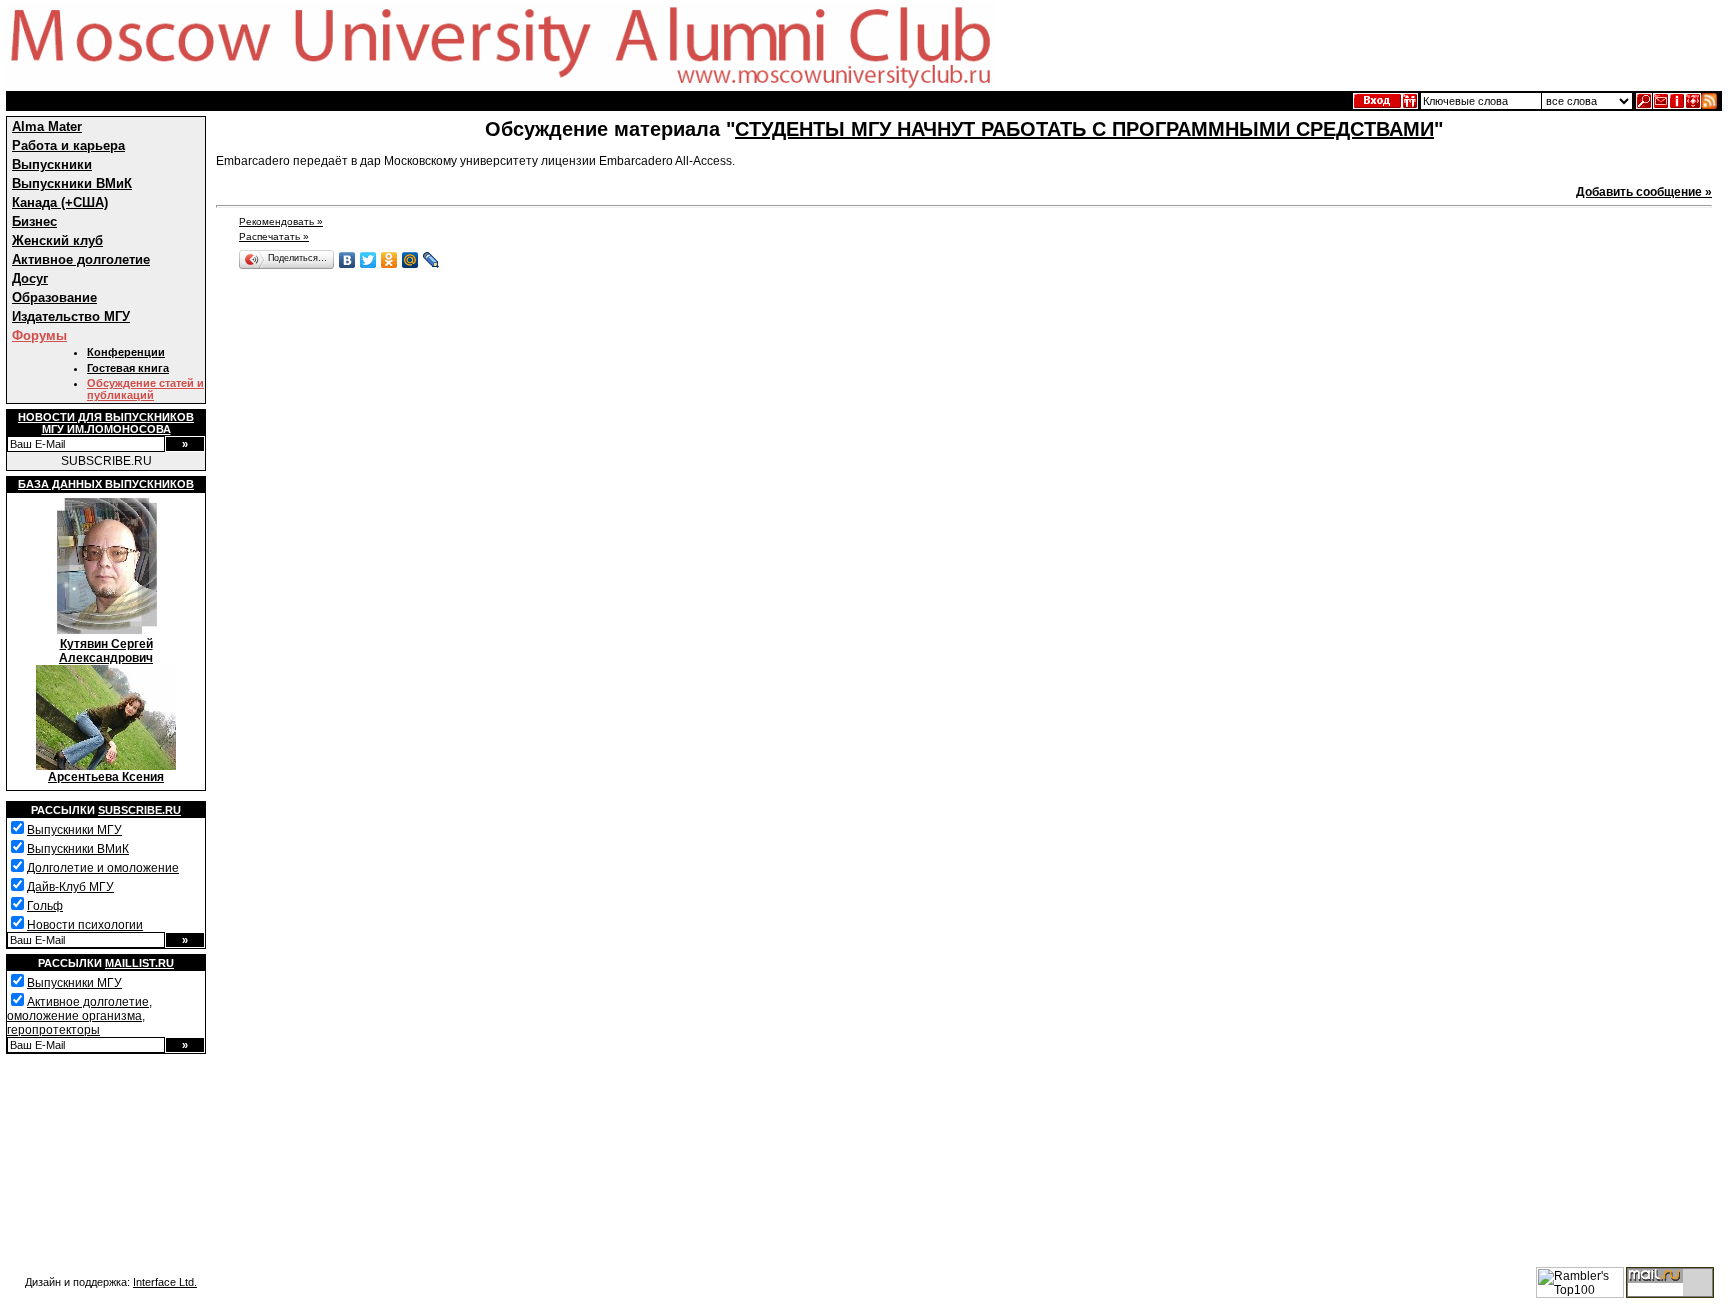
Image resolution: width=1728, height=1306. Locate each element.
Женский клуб (57, 240)
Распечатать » (274, 236)
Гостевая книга (128, 368)
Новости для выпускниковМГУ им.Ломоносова (106, 423)
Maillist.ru (139, 963)
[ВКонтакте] (347, 260)
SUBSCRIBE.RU (106, 461)
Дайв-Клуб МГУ (70, 887)
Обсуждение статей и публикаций (145, 389)
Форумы (39, 335)
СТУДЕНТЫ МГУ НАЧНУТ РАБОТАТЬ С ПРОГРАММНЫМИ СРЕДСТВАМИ (1084, 129)
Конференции (126, 352)
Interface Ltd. (165, 1282)
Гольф (45, 906)
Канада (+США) (60, 202)
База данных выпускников (106, 484)
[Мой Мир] (410, 260)
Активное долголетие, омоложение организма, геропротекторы (79, 1016)
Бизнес (34, 221)
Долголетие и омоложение (103, 868)
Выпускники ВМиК (72, 183)
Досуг (30, 278)
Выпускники (52, 164)
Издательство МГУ (71, 316)
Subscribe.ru (139, 810)
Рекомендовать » (281, 221)
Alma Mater (47, 126)
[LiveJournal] (431, 260)
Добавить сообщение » (1644, 192)
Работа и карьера (68, 145)
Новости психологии (85, 925)
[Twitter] (368, 260)
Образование (54, 297)
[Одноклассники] (389, 260)
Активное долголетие (81, 259)
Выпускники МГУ (74, 830)
